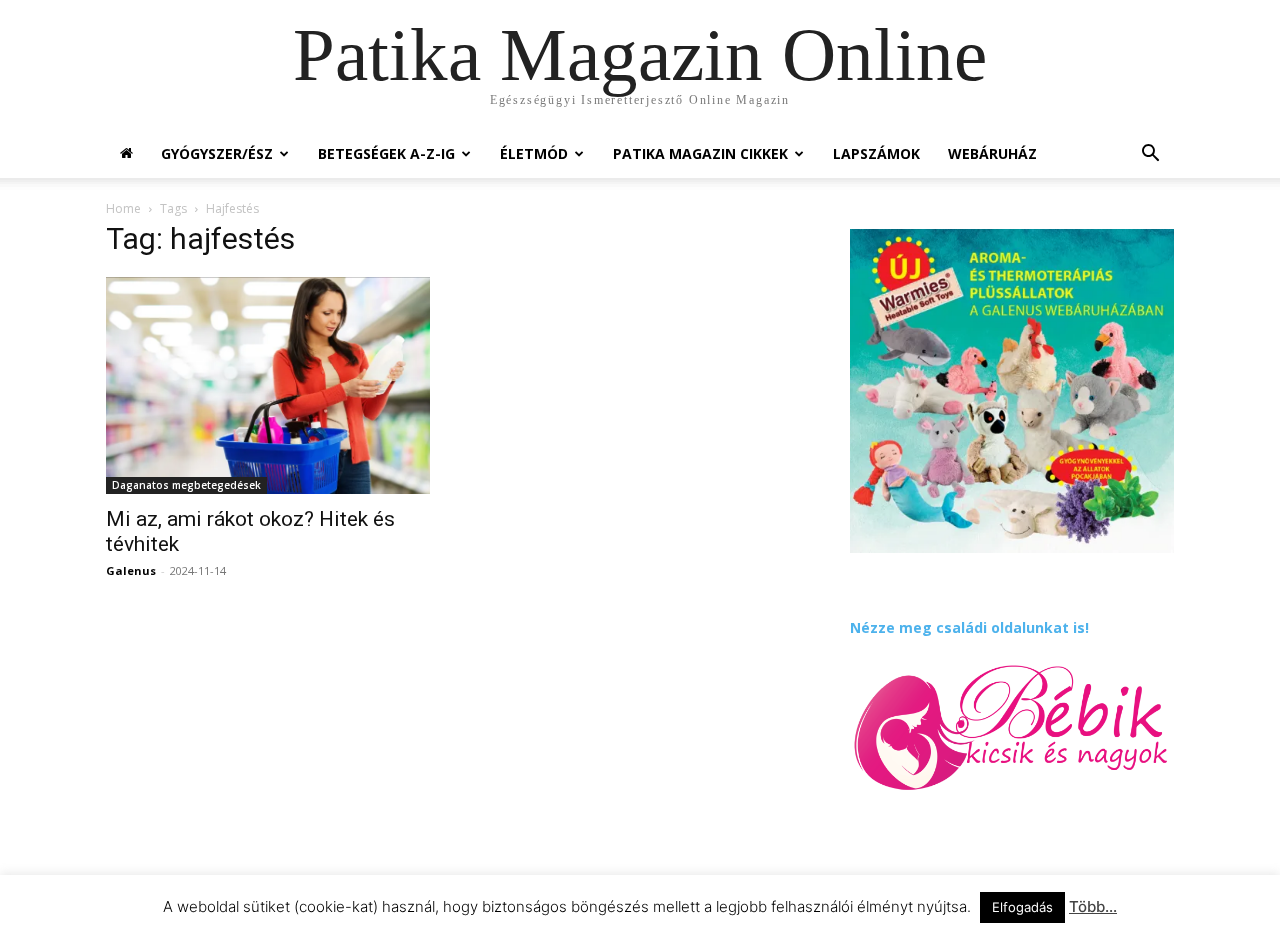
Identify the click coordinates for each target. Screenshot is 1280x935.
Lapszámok (876, 153)
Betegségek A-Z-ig (386, 153)
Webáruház (992, 153)
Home (123, 208)
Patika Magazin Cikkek (700, 153)
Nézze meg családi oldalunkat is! (969, 627)
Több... (1093, 906)
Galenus (131, 570)
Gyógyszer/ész (217, 153)
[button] (1150, 155)
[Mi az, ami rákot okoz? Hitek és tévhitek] (268, 385)
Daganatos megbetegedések (186, 485)
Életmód (534, 153)
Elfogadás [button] (1022, 907)
